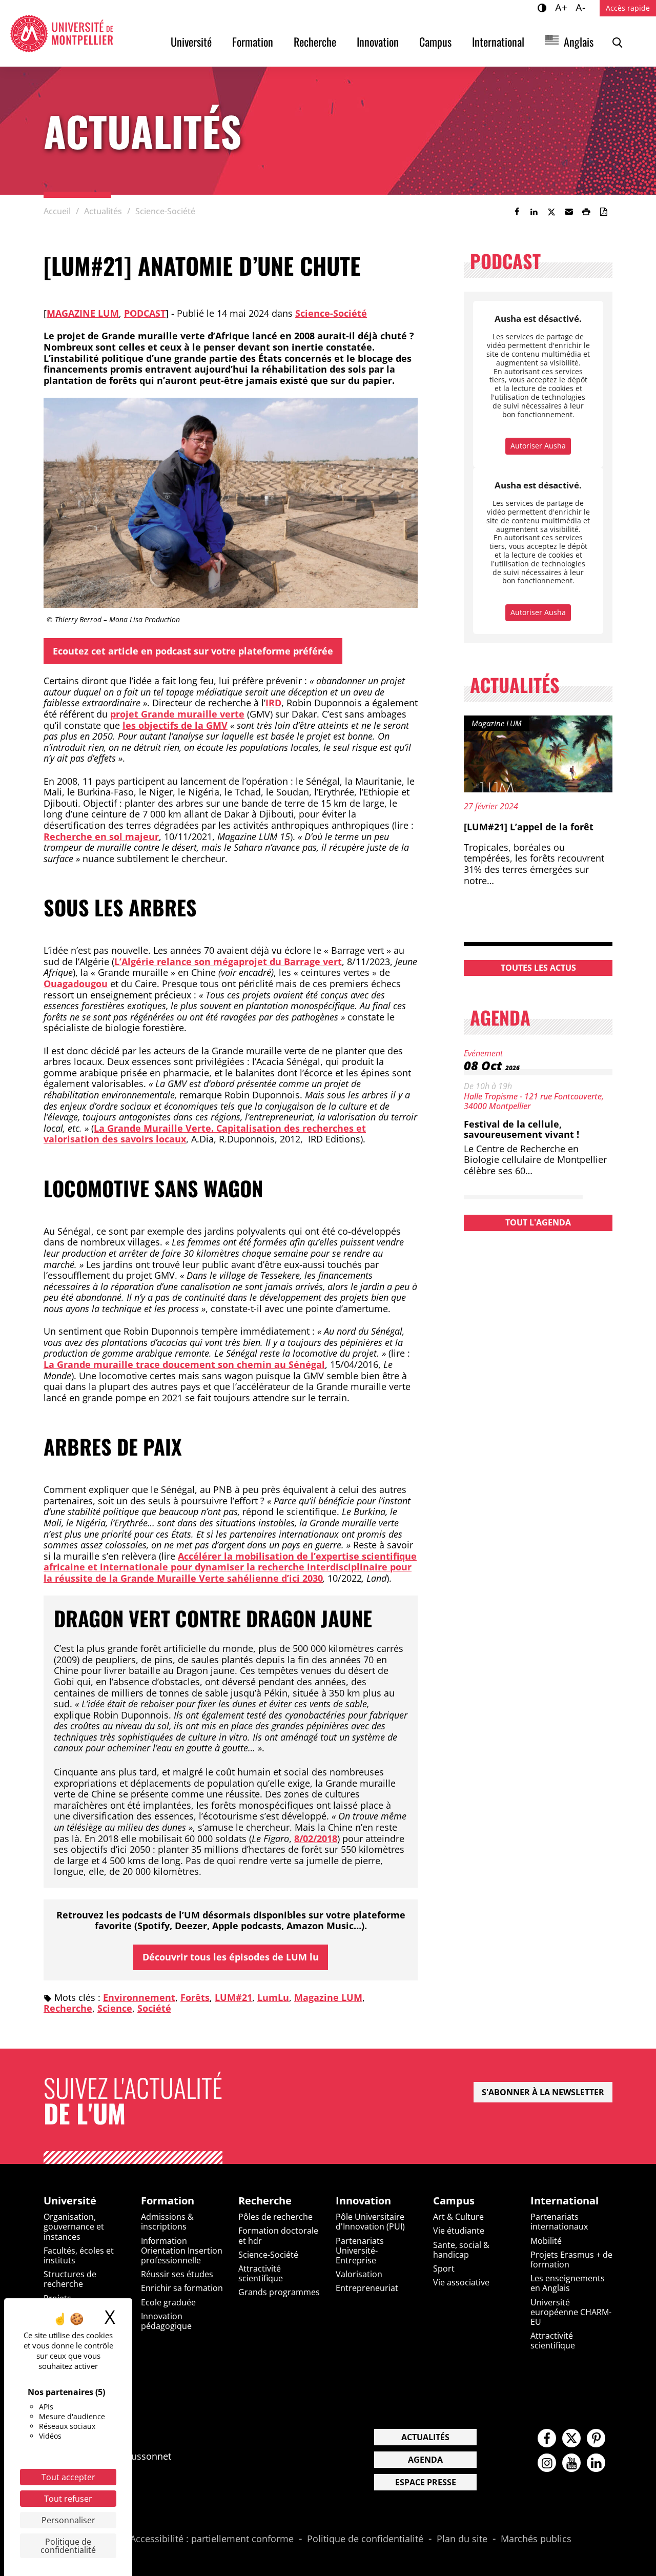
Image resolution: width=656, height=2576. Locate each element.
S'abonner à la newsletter (543, 2092)
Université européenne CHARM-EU (571, 2312)
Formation (253, 42)
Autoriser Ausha (538, 446)
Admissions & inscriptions (167, 2222)
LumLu (273, 1997)
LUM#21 (233, 1997)
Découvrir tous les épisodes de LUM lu (231, 1957)
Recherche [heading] (265, 2201)
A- (582, 7)
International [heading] (565, 2201)
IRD (273, 703)
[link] (517, 212)
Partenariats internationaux (559, 2222)
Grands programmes (279, 2292)
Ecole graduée (168, 2302)
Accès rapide (628, 8)
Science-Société (331, 313)
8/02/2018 (316, 1838)
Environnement (139, 1997)
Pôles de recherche (275, 2217)
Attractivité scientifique (261, 2273)
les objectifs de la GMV (175, 725)
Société (154, 2008)
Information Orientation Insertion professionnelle (182, 2251)
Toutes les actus (538, 968)
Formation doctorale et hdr (278, 2235)
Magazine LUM (83, 313)
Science (115, 2008)
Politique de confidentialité (365, 2539)
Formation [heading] (168, 2201)
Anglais (579, 42)
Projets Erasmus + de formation (571, 2260)
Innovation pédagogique (166, 2321)
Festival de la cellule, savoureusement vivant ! (521, 1129)
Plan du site (462, 2539)
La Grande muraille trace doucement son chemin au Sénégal (184, 1364)
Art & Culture (458, 2217)
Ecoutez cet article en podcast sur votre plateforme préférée (193, 651)
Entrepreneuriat (367, 2288)
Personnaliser (68, 2520)
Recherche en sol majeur (101, 836)
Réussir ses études (177, 2274)
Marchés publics (536, 2539)
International (498, 42)
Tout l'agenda (538, 1222)
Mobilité (546, 2241)
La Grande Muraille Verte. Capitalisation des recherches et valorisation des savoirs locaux (205, 1134)
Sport (444, 2268)
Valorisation (359, 2274)
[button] (569, 212)
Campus (435, 42)
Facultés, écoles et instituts (79, 2255)
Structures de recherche (70, 2279)
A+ (563, 7)
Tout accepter (68, 2477)
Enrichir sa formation (182, 2288)
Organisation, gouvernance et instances (74, 2226)
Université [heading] (70, 2201)
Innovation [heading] (363, 2201)
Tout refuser (68, 2499)
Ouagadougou (76, 984)
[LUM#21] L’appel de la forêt (529, 827)
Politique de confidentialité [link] (68, 2546)
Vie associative (461, 2282)
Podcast (145, 313)
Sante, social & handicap (461, 2250)
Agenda (425, 2460)
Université (191, 42)
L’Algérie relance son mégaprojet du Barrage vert (228, 962)
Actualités (425, 2437)
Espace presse (426, 2482)
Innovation (378, 42)
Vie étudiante (459, 2231)
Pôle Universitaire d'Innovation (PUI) (370, 2222)
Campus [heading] (454, 2201)
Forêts (195, 1997)
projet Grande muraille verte (177, 714)
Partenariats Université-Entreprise (360, 2251)
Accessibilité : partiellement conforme (212, 2539)
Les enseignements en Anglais (568, 2283)
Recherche (315, 42)
